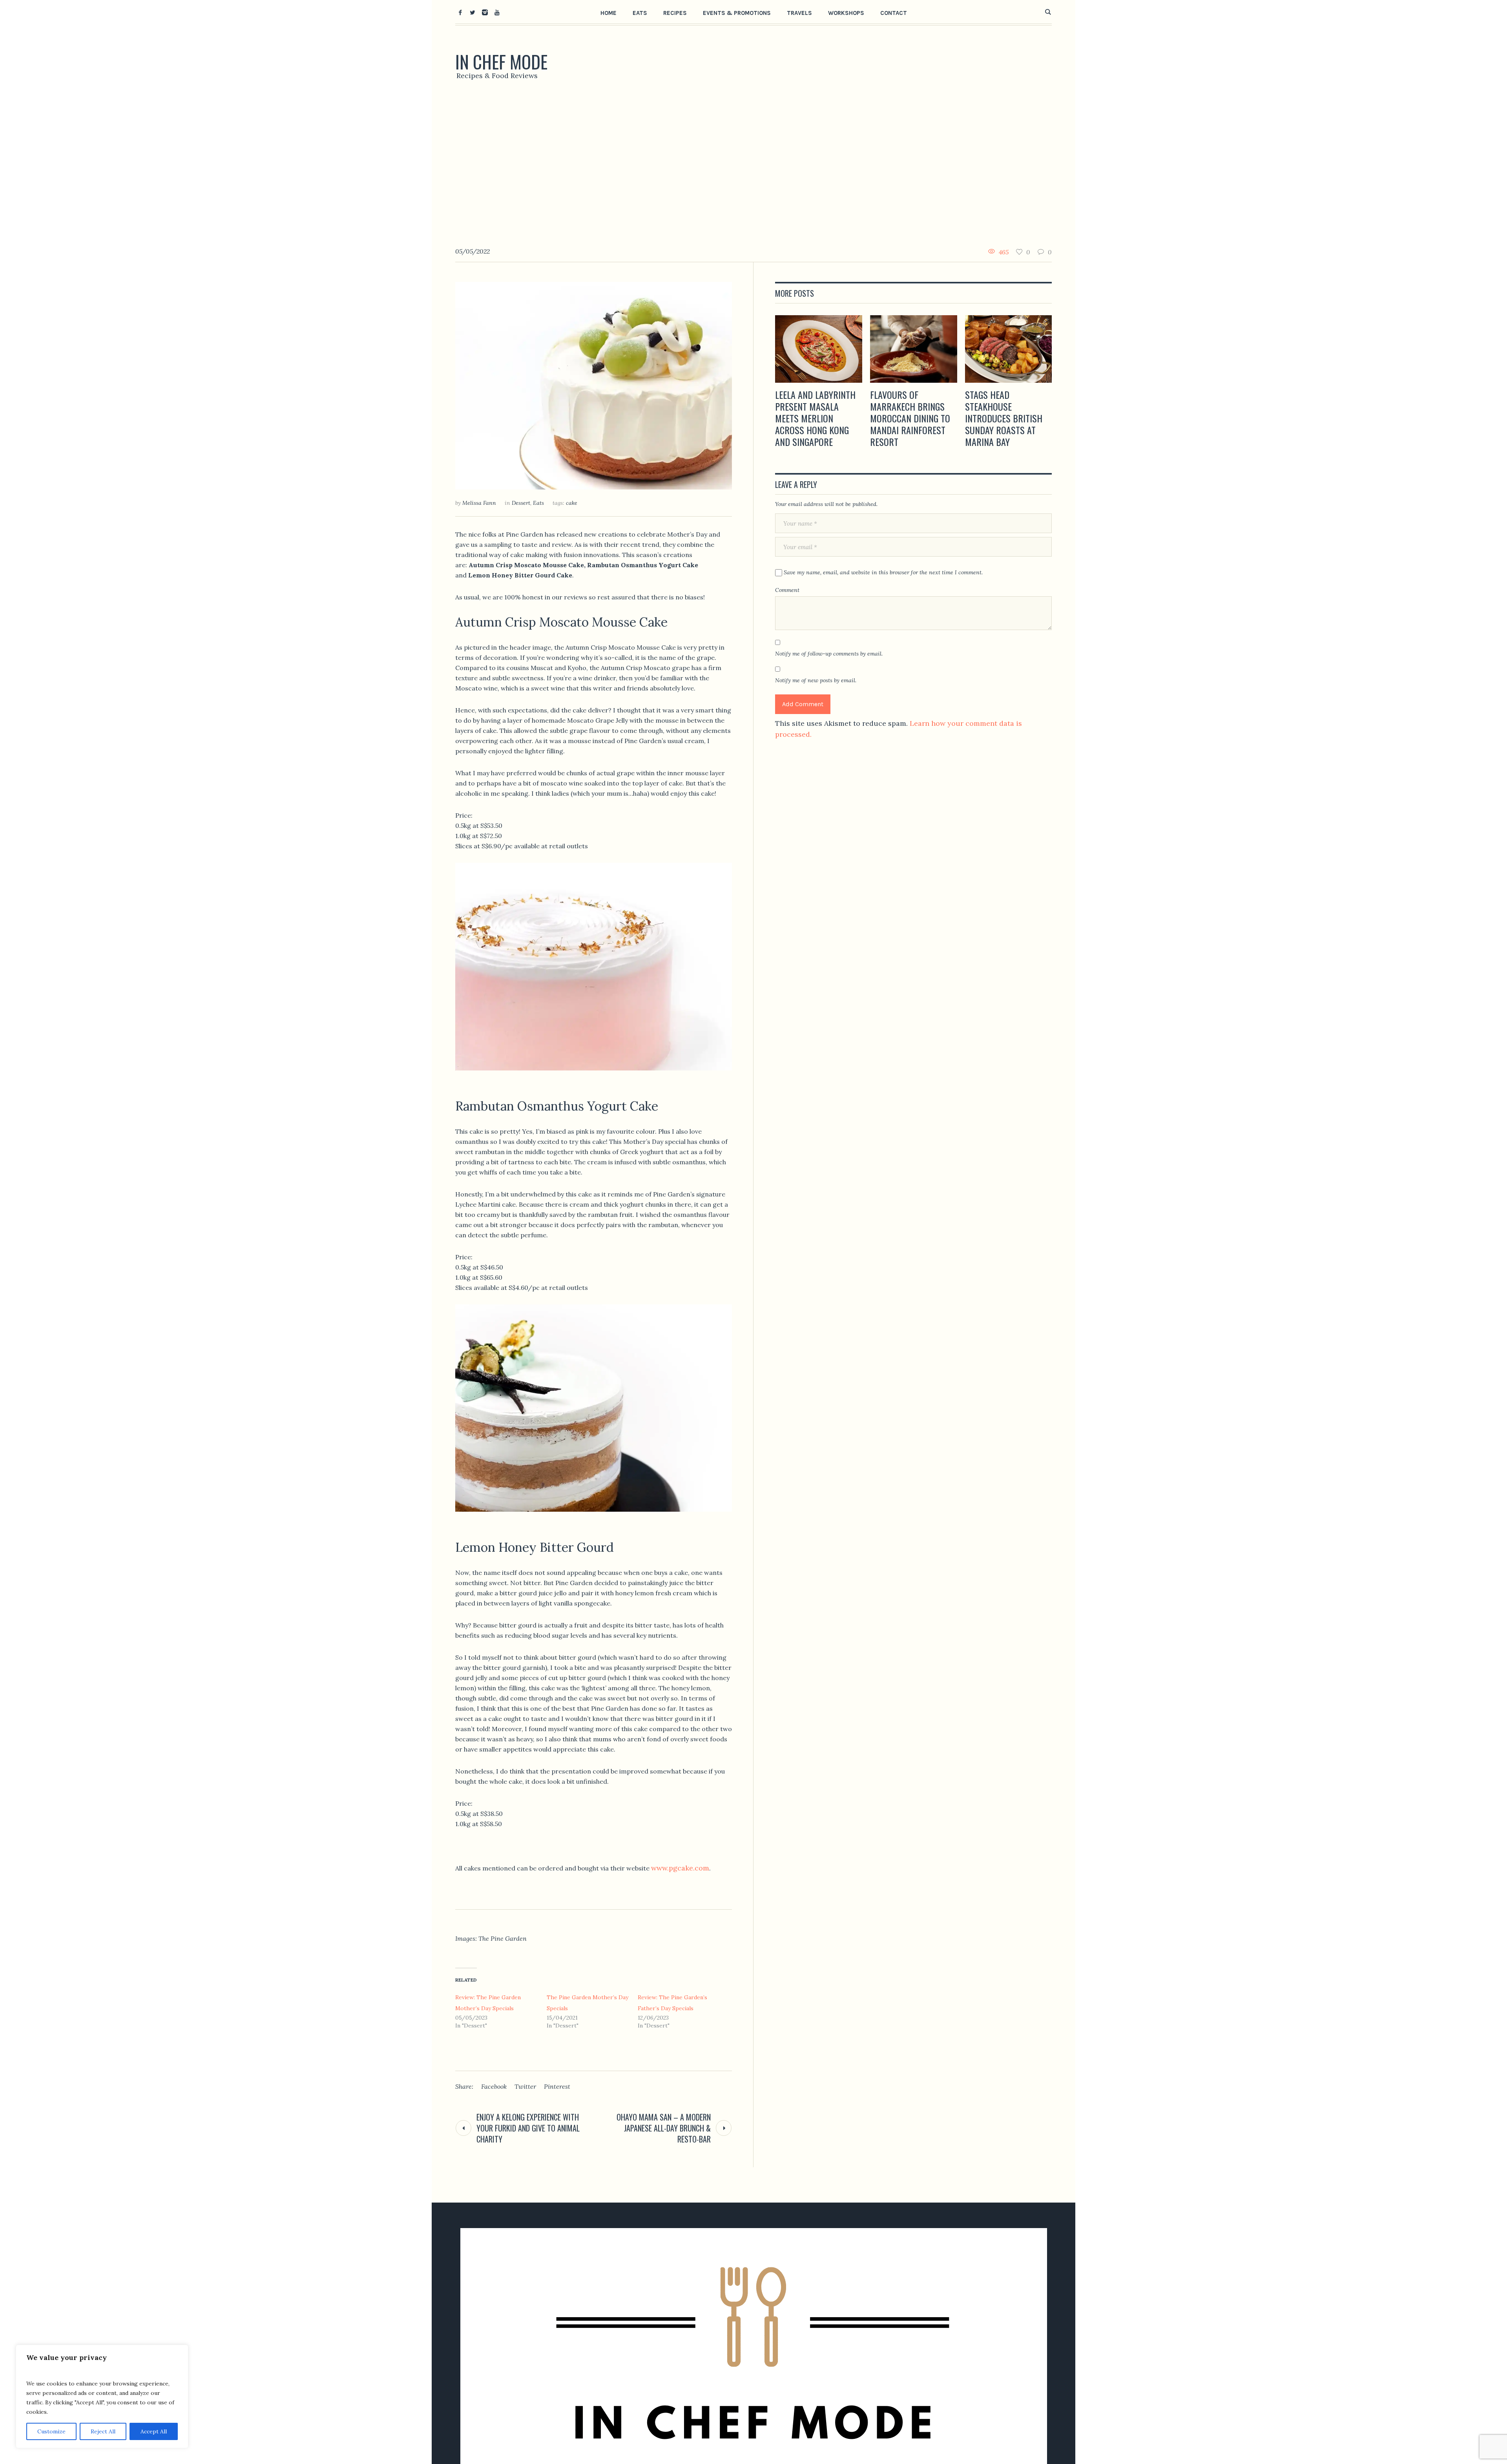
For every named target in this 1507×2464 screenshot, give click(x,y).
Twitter (525, 2086)
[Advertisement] (753, 167)
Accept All (154, 2431)
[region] (102, 2396)
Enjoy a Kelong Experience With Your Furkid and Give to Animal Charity (528, 2128)
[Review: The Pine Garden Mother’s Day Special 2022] (594, 385)
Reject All (103, 2431)
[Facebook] (460, 12)
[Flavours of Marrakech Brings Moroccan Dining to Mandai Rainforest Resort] (914, 349)
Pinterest (557, 2086)
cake (572, 503)
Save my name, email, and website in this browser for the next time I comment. (883, 572)
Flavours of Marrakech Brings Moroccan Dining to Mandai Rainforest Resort (910, 418)
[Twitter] (473, 12)
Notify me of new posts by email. (816, 680)
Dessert (521, 503)
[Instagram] (485, 12)
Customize (51, 2431)
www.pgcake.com (680, 1868)
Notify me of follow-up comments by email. (829, 654)
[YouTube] (497, 12)
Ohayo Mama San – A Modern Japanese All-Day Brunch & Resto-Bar (664, 2128)
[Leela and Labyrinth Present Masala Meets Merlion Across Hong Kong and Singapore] (819, 349)
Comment (787, 590)
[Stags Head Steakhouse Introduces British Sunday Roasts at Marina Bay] (1009, 349)
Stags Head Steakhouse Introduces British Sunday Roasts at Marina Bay (1004, 418)
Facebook (494, 2086)
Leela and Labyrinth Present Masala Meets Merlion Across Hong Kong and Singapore (815, 418)
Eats (538, 503)
